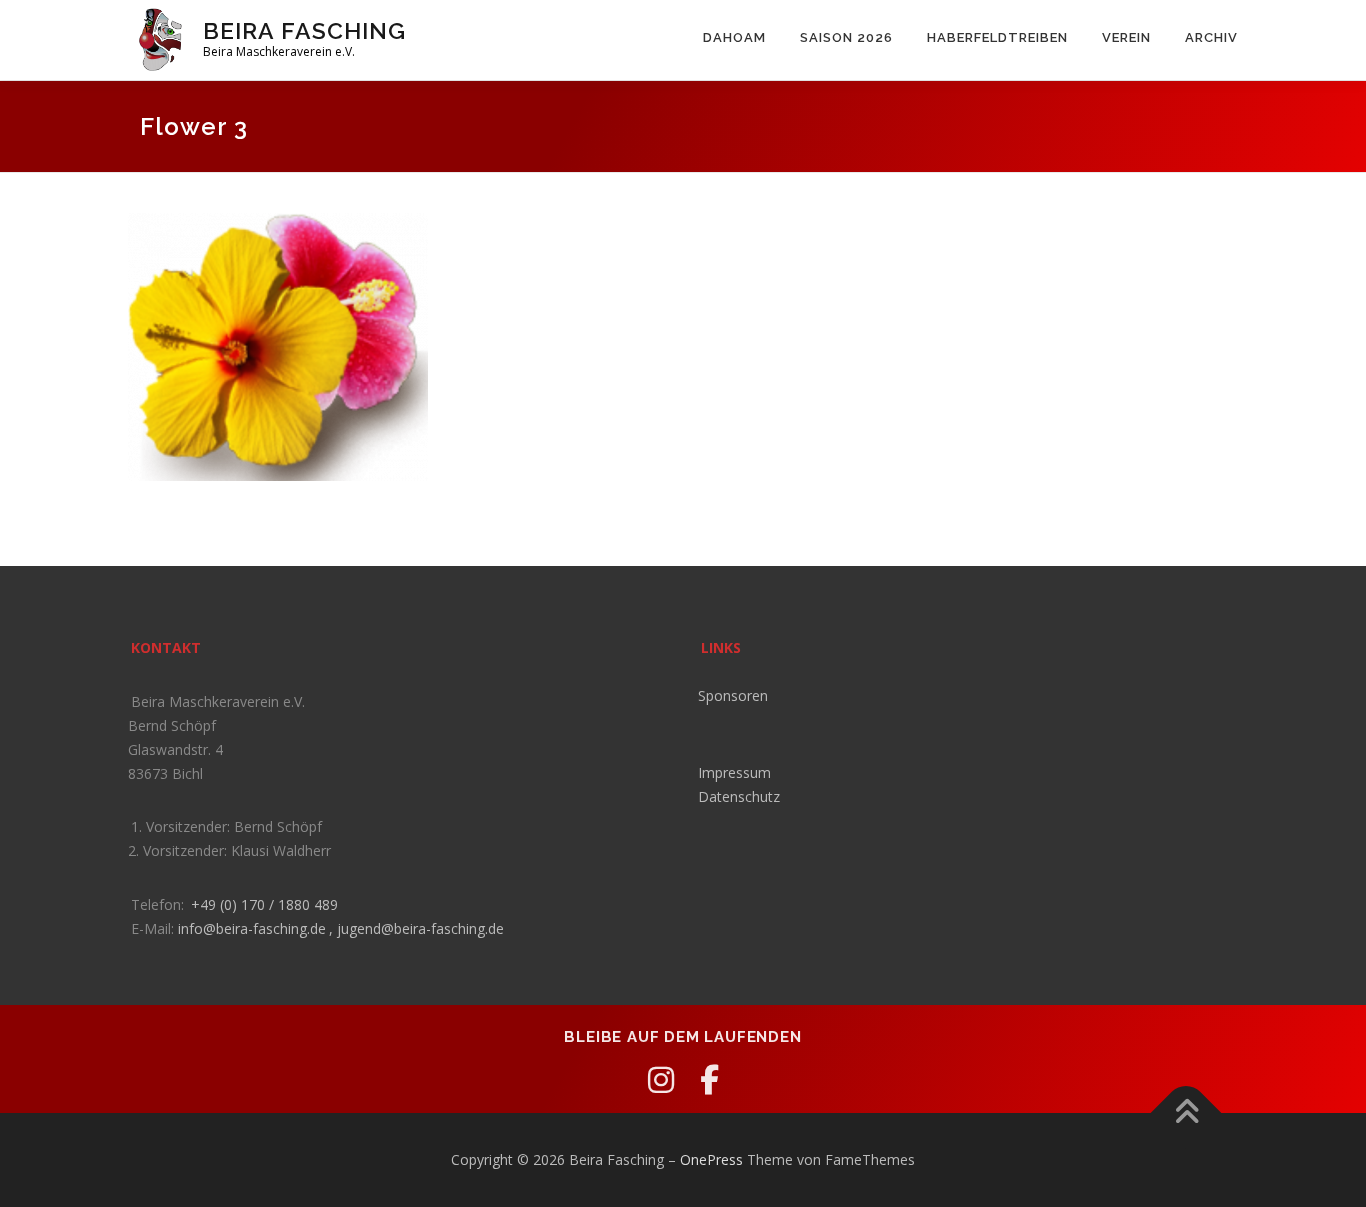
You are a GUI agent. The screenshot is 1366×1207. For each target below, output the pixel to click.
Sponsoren (733, 695)
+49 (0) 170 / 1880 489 (264, 904)
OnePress (711, 1159)
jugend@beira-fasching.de (420, 928)
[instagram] (661, 1079)
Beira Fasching (304, 30)
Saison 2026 (846, 37)
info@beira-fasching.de (252, 928)
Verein (1126, 37)
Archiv (1211, 37)
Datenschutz (739, 796)
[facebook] (709, 1079)
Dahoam (734, 37)
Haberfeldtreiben (997, 37)
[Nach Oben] (1185, 1113)
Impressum (734, 772)
